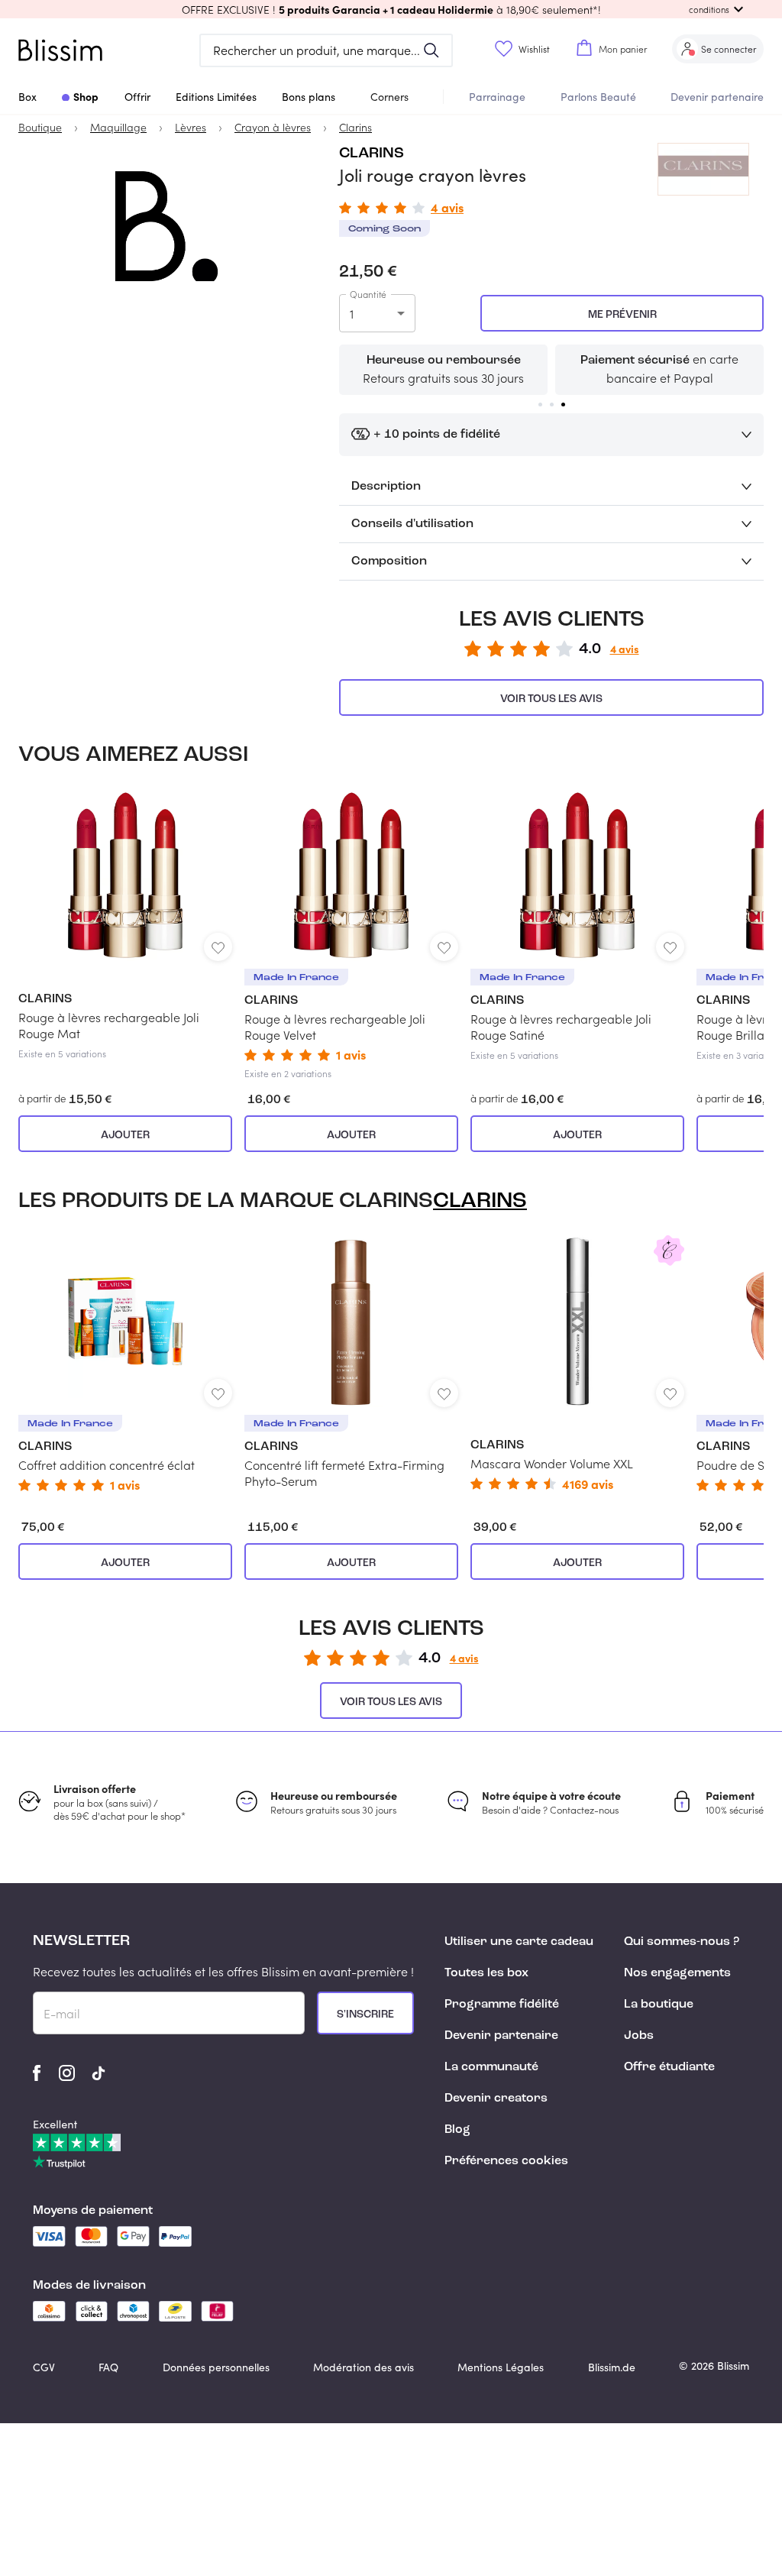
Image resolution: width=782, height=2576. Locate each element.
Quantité (368, 294)
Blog (457, 2130)
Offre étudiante (669, 2067)
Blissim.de (612, 2367)
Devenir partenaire (717, 97)
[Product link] (125, 924)
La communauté (491, 2067)
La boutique (659, 2005)
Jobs (639, 2036)
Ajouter (125, 1135)
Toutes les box (486, 1973)
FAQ (108, 2367)
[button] (391, 9)
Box (27, 97)
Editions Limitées (216, 97)
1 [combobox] (352, 314)
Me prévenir (622, 315)
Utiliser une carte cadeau (519, 1942)
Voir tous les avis (551, 699)
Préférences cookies (506, 2161)
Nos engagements (677, 1973)
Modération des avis (364, 2367)
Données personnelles (216, 2367)
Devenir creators (496, 2099)
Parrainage (497, 97)
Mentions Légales (501, 2367)
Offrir (137, 97)
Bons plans (309, 97)
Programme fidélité (502, 2005)
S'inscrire (365, 2015)
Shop (86, 96)
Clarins (372, 154)
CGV (44, 2367)
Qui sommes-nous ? (682, 1942)
